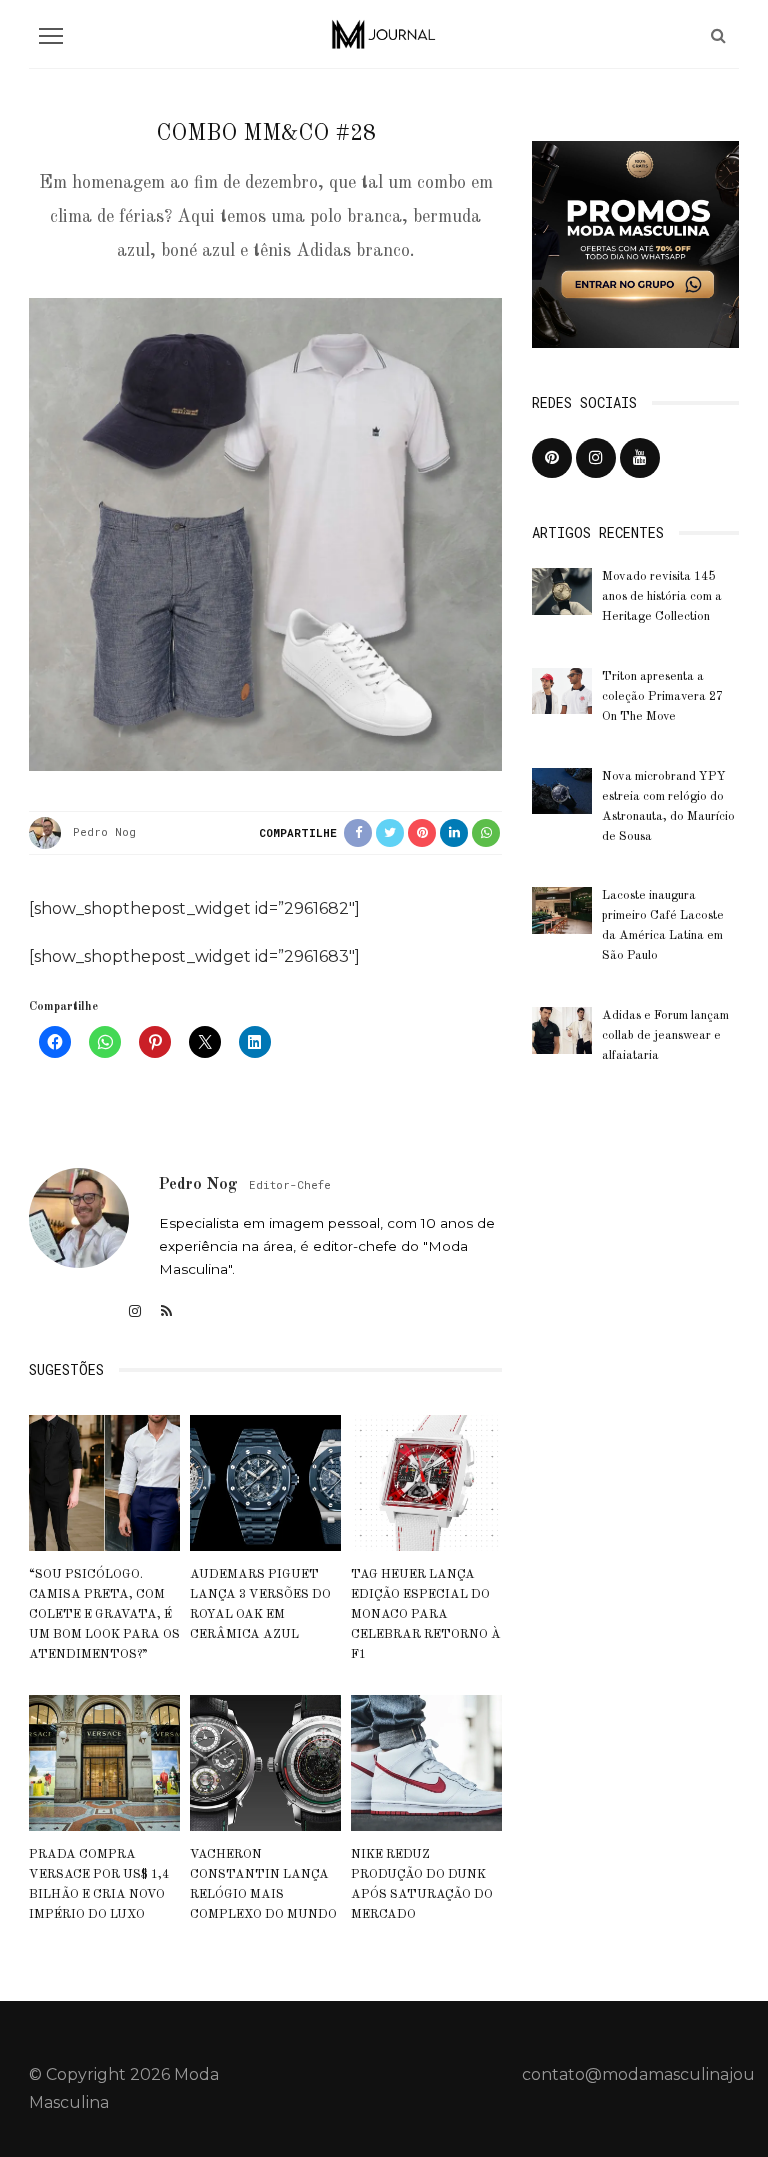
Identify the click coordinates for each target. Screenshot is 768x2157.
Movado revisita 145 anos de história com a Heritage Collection (662, 597)
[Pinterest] (552, 458)
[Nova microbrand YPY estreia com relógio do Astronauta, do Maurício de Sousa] (562, 789)
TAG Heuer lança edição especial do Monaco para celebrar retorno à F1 (426, 1615)
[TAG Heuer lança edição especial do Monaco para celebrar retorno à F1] (426, 1481)
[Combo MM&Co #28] (265, 532)
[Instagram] (135, 1311)
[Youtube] (640, 458)
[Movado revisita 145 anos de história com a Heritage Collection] (562, 590)
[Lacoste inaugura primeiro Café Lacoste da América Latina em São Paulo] (562, 909)
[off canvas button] (51, 36)
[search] (718, 35)
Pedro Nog (104, 831)
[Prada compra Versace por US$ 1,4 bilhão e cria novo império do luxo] (104, 1762)
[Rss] (166, 1311)
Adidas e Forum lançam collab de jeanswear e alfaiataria (665, 1036)
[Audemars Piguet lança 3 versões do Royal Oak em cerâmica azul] (265, 1481)
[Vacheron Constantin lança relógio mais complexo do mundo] (265, 1762)
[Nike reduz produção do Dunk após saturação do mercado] (426, 1762)
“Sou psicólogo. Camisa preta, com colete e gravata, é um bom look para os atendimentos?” (104, 1615)
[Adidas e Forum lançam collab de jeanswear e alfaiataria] (562, 1029)
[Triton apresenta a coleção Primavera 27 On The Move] (562, 689)
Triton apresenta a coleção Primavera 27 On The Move (662, 697)
